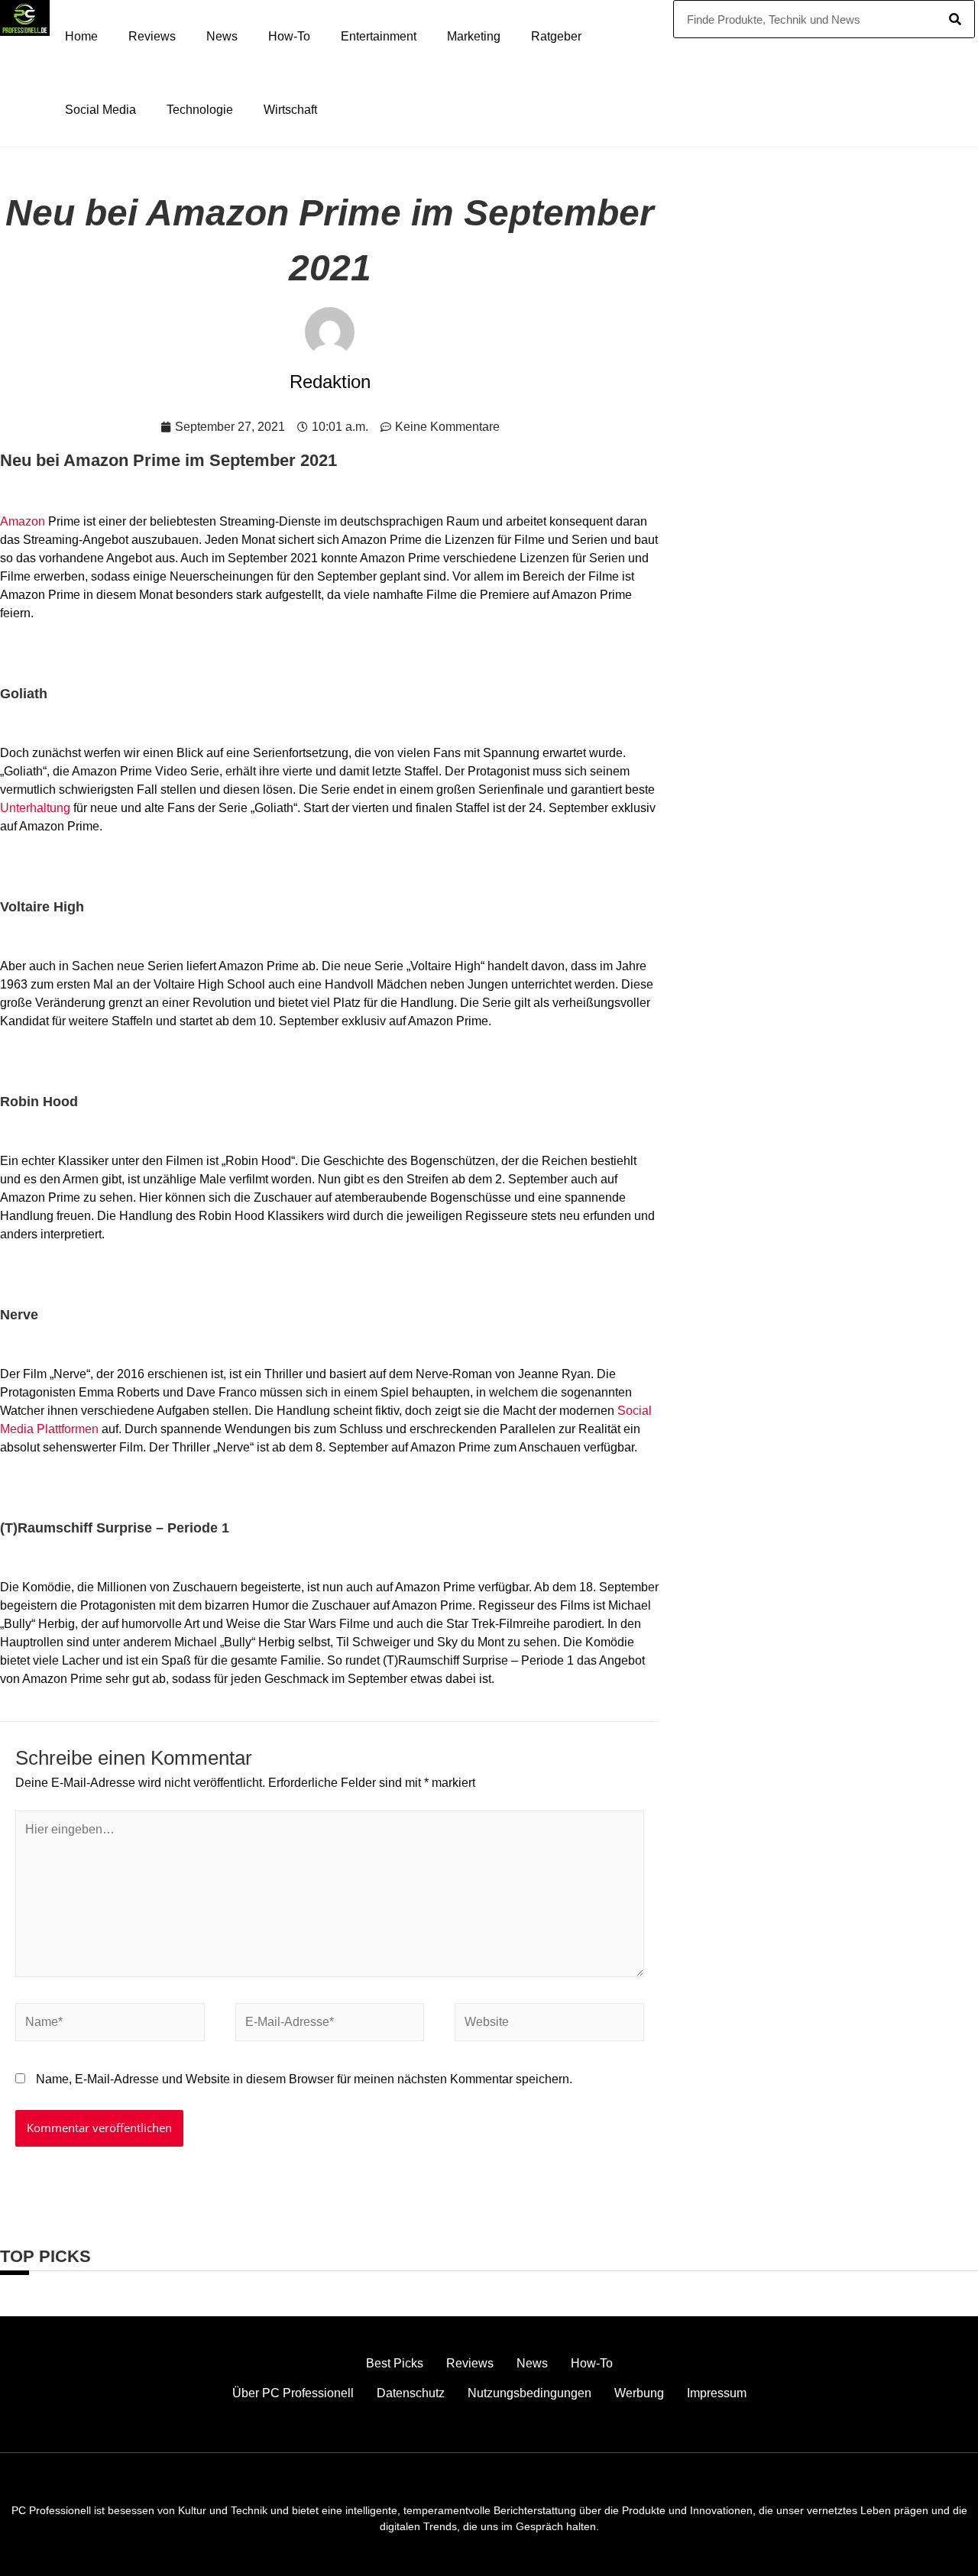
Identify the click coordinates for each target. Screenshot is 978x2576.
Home (81, 36)
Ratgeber (556, 36)
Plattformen (68, 1429)
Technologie (200, 110)
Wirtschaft (290, 110)
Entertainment (379, 36)
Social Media (100, 110)
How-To (289, 36)
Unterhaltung (35, 808)
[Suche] (955, 19)
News (222, 36)
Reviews (152, 36)
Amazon (23, 521)
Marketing (474, 36)
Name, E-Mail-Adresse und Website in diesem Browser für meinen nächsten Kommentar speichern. (304, 2079)
